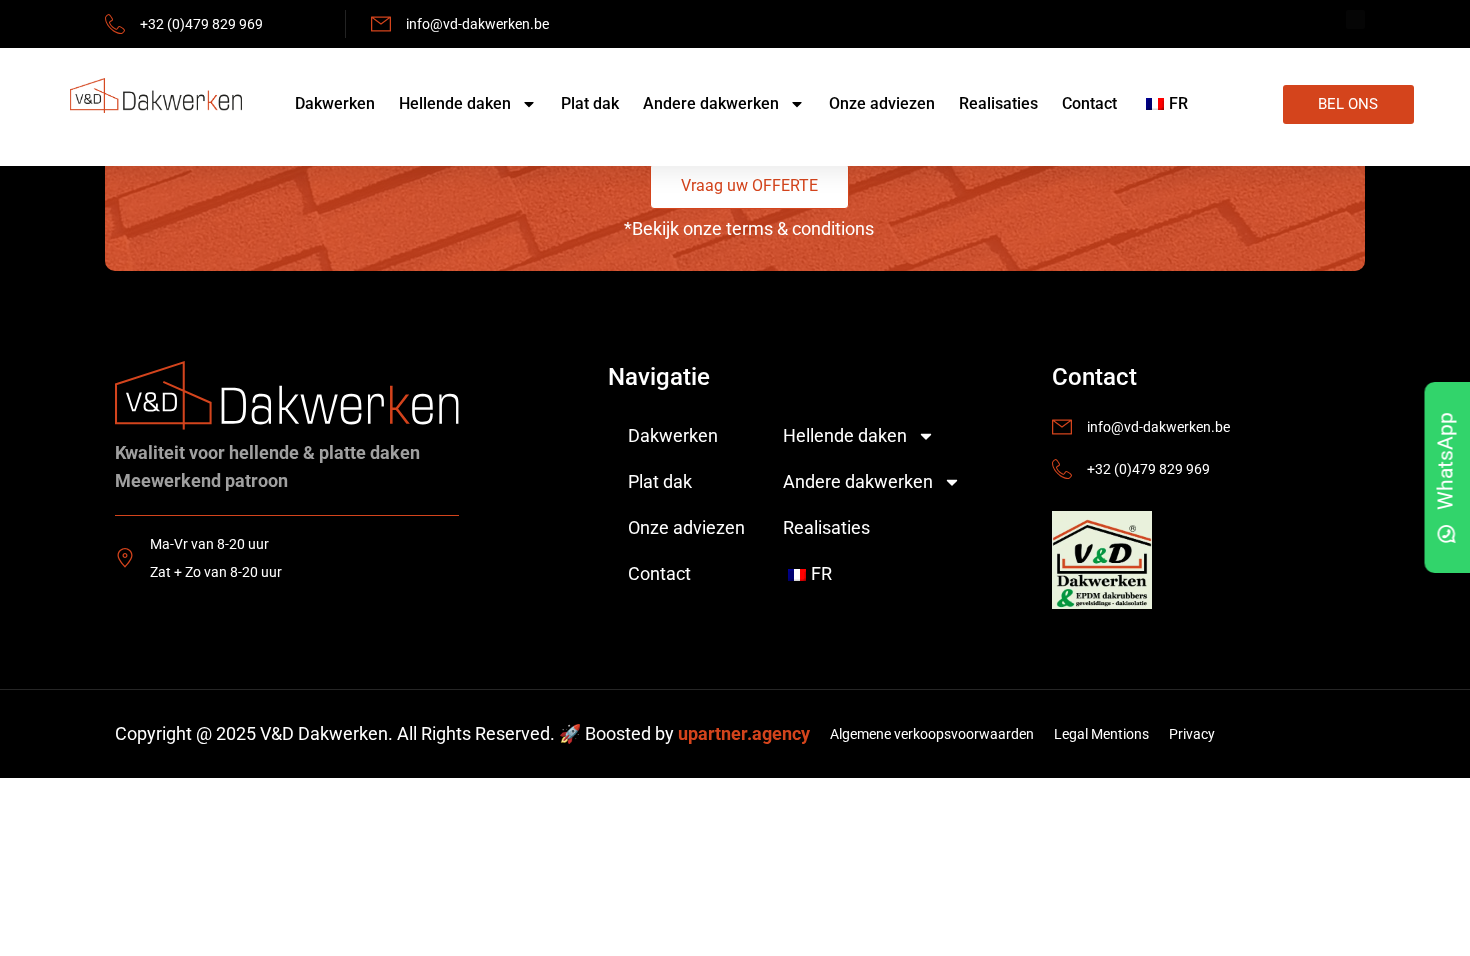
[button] (749, 186)
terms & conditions (800, 228)
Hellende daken (455, 103)
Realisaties (998, 103)
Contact (1089, 103)
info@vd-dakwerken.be (477, 24)
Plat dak (590, 103)
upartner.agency (744, 733)
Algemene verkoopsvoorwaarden (932, 734)
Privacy (1192, 734)
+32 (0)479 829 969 (201, 24)
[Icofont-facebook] (1355, 19)
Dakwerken (335, 103)
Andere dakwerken (711, 103)
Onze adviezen (882, 103)
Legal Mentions (1101, 734)
